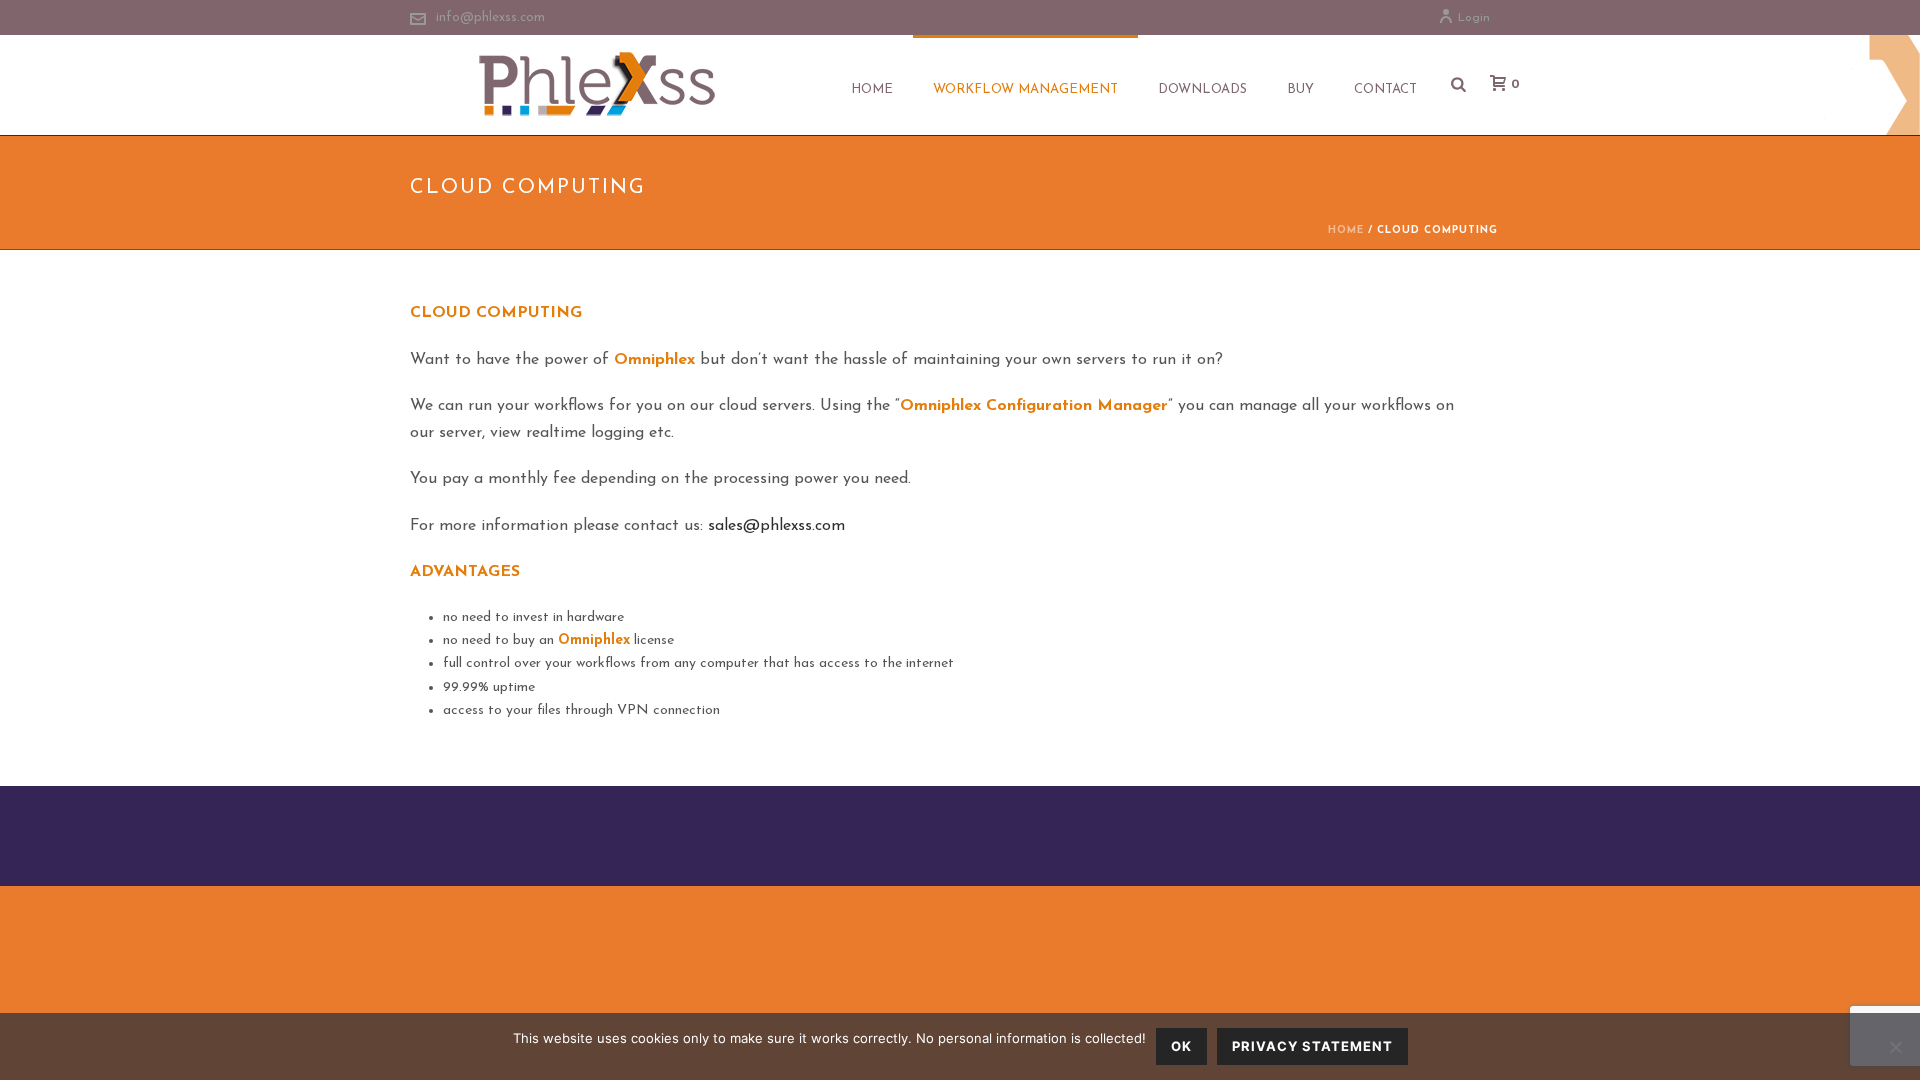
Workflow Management (1025, 89)
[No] (1895, 1047)
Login (1474, 18)
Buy (1300, 89)
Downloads (1202, 89)
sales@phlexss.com (776, 526)
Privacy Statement (1312, 1046)
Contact (1385, 89)
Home (872, 89)
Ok (1181, 1046)
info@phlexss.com (490, 17)
